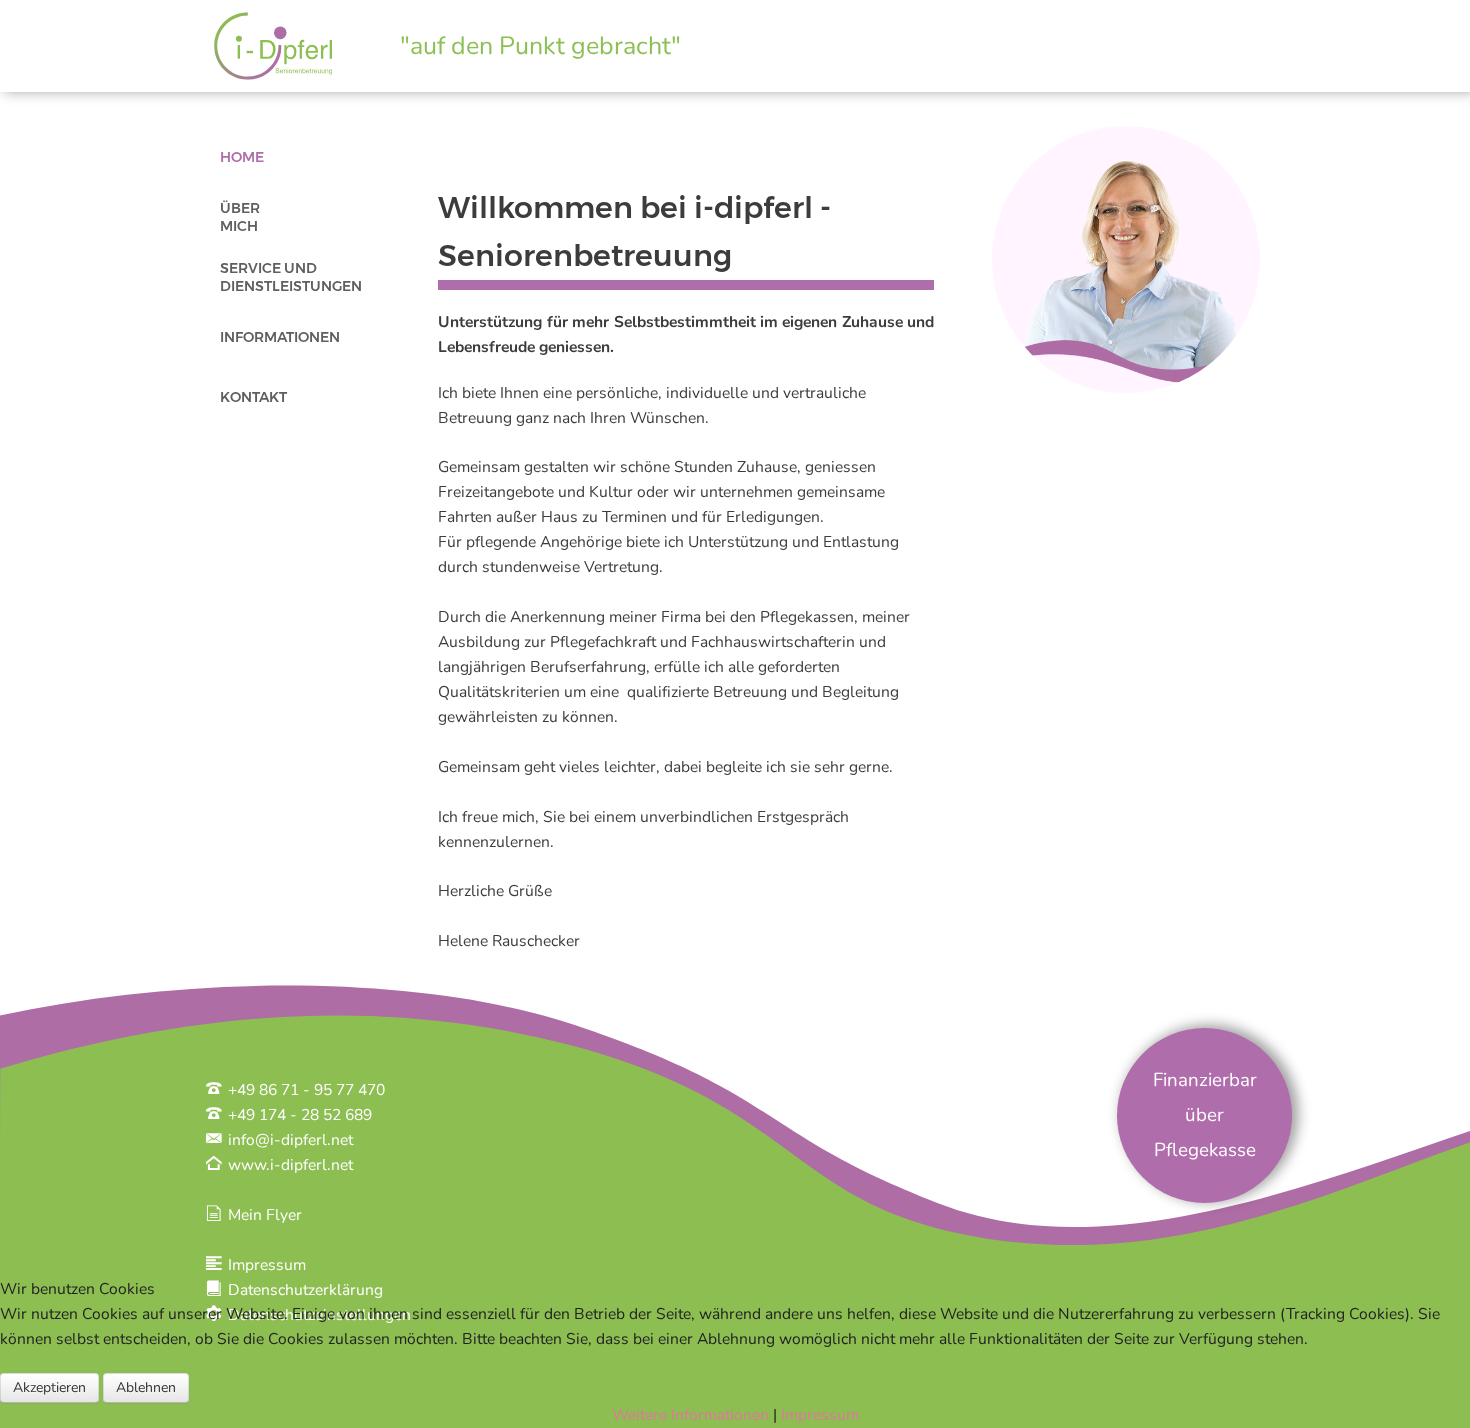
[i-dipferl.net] (271, 44)
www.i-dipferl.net (288, 1165)
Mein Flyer (263, 1215)
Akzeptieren (49, 1387)
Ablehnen (146, 1387)
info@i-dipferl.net (288, 1140)
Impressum (265, 1265)
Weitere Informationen (690, 1415)
